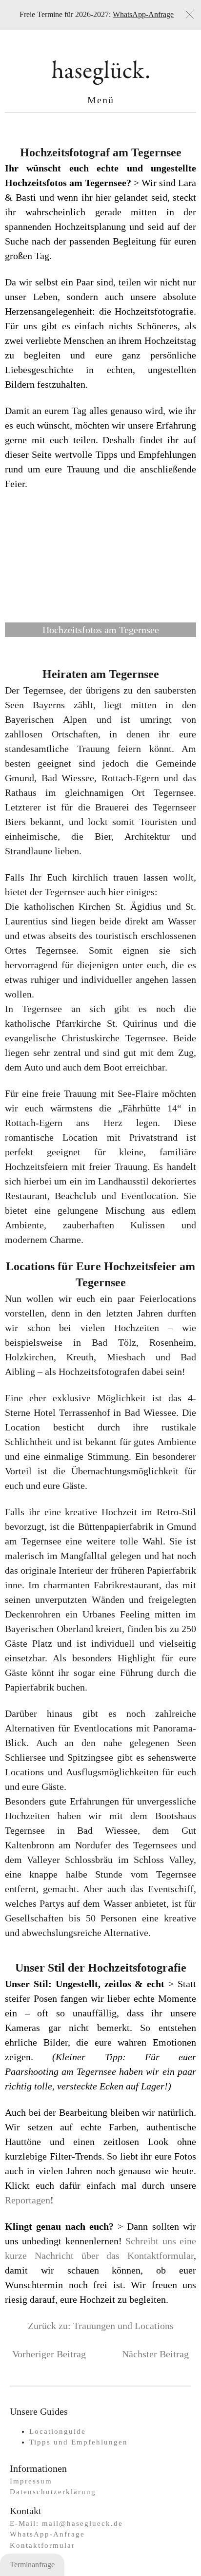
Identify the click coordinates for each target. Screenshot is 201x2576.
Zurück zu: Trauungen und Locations (101, 2326)
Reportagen (28, 2200)
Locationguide (58, 2431)
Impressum (31, 2481)
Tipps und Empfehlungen (79, 2442)
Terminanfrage (32, 2565)
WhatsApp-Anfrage (143, 14)
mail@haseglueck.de (82, 2523)
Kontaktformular (42, 2545)
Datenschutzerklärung (53, 2492)
